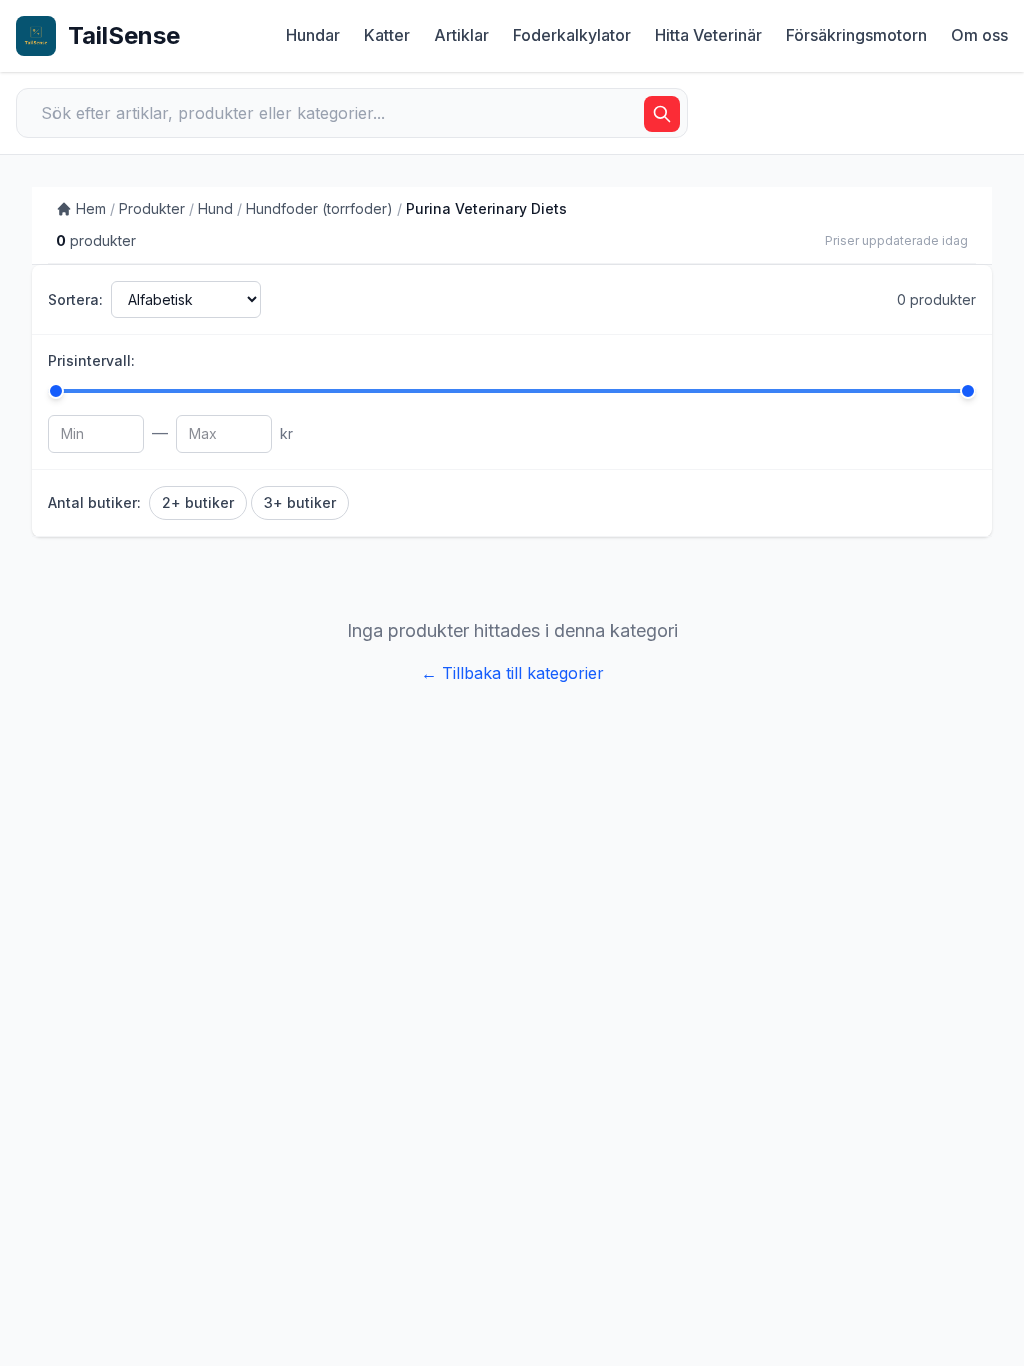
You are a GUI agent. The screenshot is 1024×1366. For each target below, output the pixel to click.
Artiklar (461, 35)
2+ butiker (198, 502)
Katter (387, 35)
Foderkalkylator (572, 35)
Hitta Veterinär (708, 35)
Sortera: (75, 299)
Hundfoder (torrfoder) (319, 208)
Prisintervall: (91, 360)
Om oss (979, 35)
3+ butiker (300, 502)
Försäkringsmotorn (856, 35)
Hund (215, 208)
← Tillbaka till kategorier (512, 673)
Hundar (313, 35)
